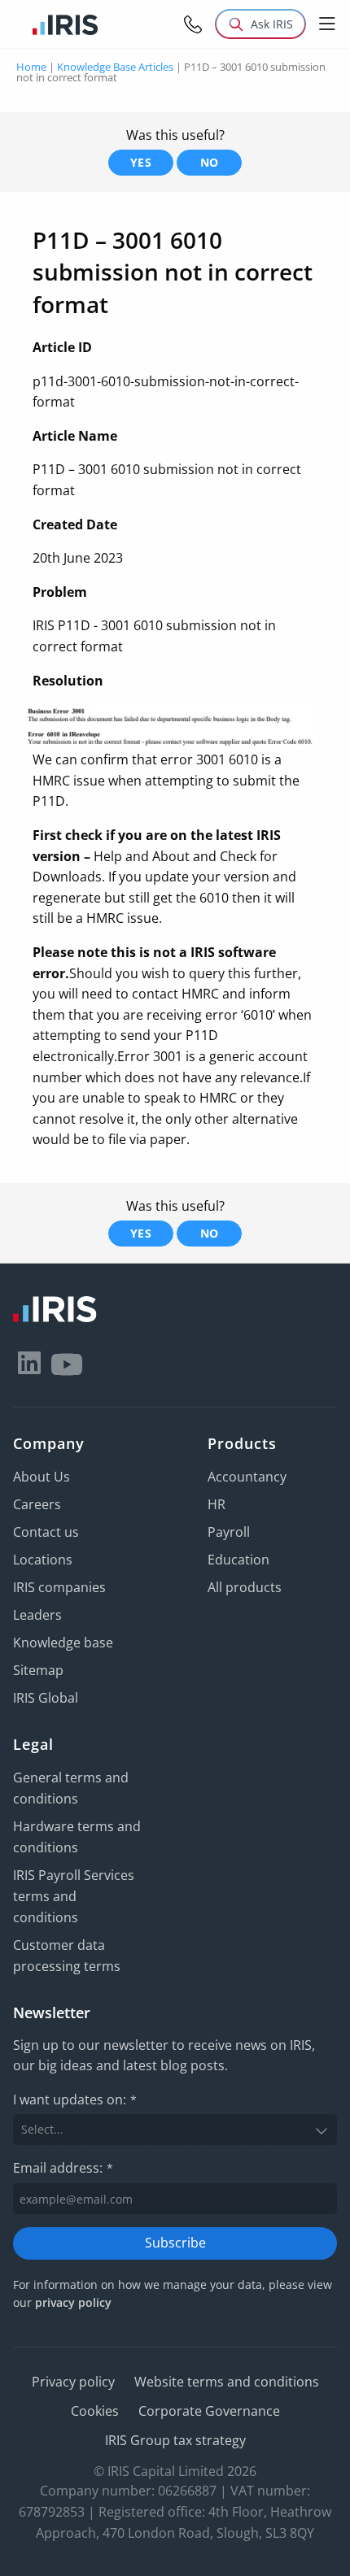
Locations (43, 1560)
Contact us (46, 1532)
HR (217, 1504)
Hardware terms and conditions (77, 1837)
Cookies (95, 2411)
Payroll (229, 1532)
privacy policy (73, 2302)
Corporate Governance (209, 2411)
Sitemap (38, 1670)
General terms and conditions (71, 1788)
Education (238, 1560)
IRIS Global (46, 1698)
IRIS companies (59, 1587)
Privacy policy (73, 2382)
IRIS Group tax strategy (175, 2440)
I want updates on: (75, 2100)
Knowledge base (63, 1643)
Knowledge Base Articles (115, 67)
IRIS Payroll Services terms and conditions (74, 1896)
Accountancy (247, 1477)
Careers (37, 1504)
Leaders (37, 1615)
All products (245, 1587)
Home (31, 67)
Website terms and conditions (227, 2382)
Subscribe (175, 2243)
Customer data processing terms (67, 1956)
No (210, 162)
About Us (42, 1477)
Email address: (63, 2168)
